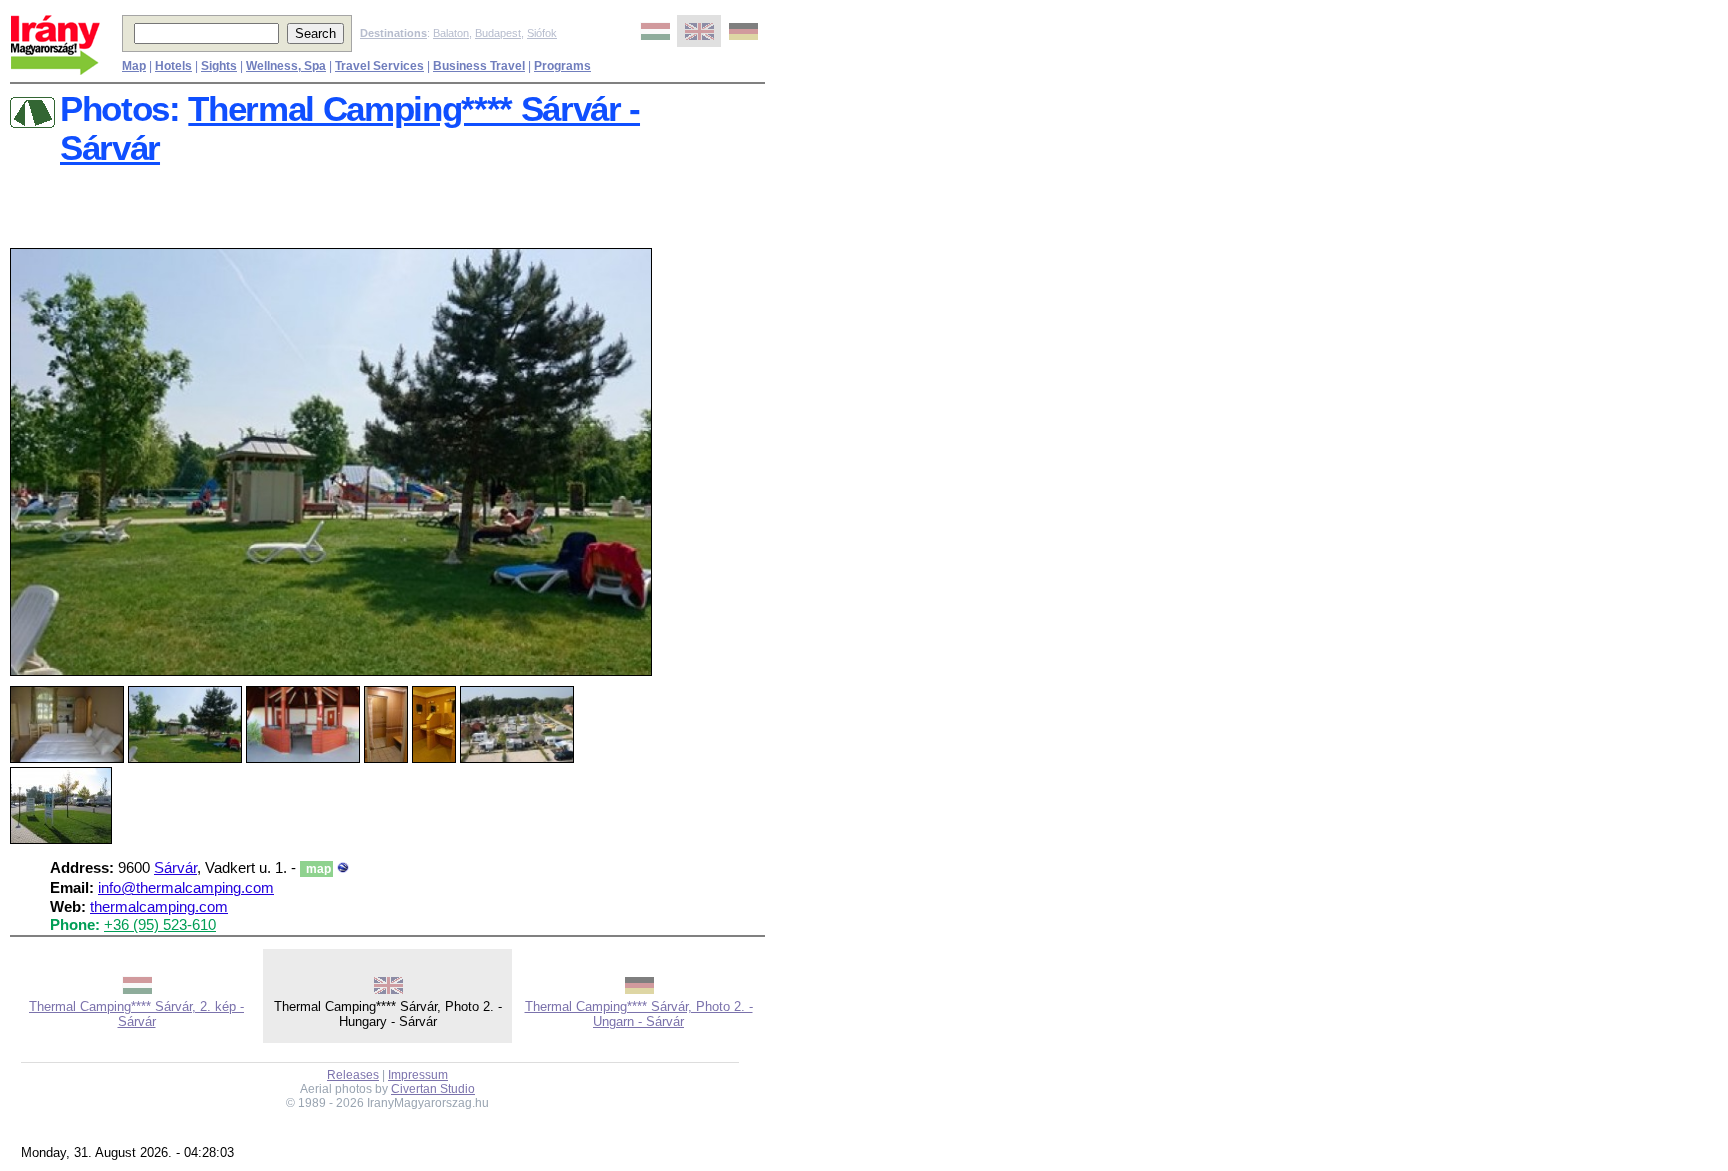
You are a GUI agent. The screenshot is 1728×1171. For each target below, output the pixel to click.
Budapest (498, 33)
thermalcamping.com (159, 907)
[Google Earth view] (343, 868)
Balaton (451, 33)
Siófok (542, 33)
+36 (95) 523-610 (160, 925)
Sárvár (175, 868)
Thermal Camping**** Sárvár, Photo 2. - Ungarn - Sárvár (639, 1014)
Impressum (418, 1075)
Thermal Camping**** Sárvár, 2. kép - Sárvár (136, 1014)
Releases (353, 1075)
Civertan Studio (433, 1089)
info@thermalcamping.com (186, 888)
